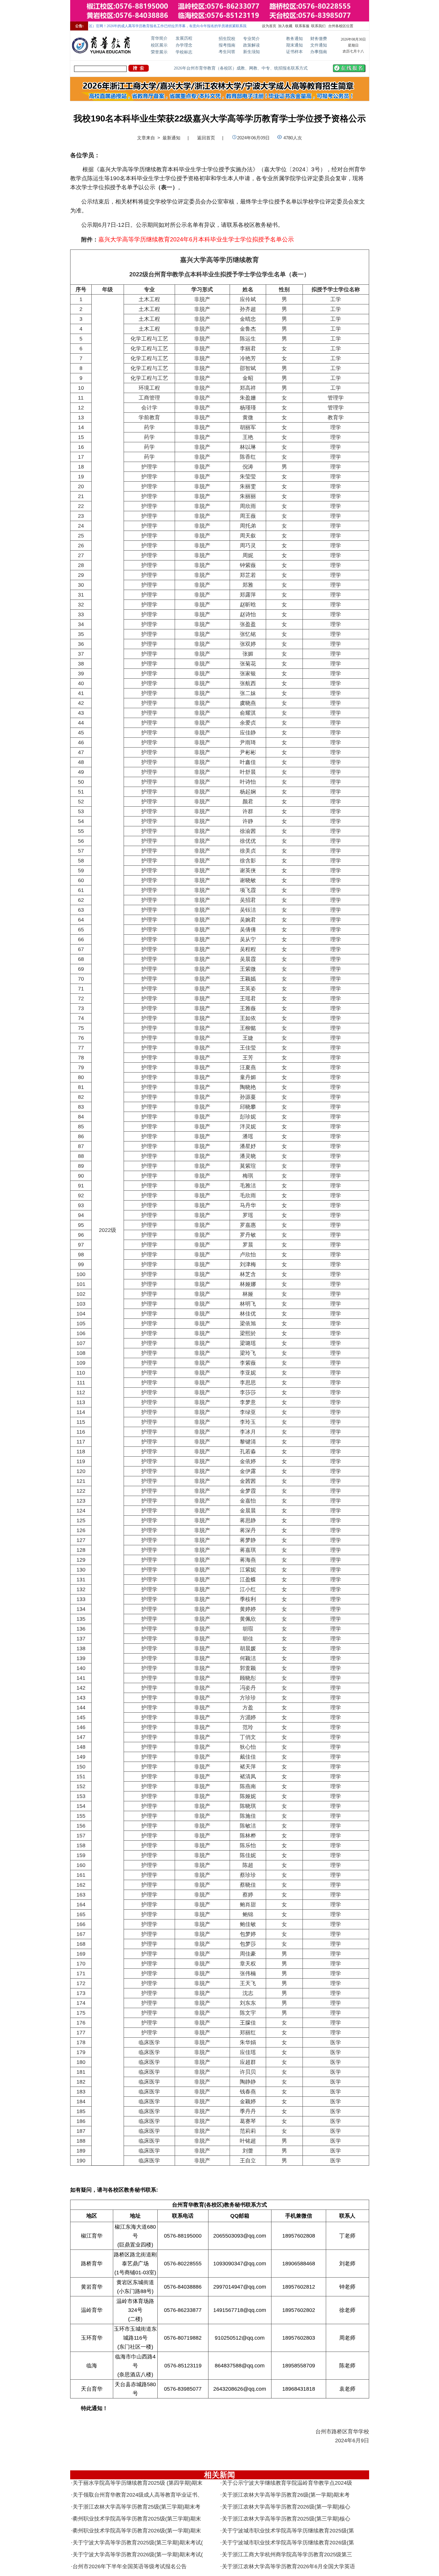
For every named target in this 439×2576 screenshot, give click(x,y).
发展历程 (184, 38)
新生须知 (251, 52)
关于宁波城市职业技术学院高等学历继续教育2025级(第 (288, 2531)
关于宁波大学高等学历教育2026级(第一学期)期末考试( (138, 2555)
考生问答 (227, 52)
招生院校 (227, 39)
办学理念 (184, 45)
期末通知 (294, 45)
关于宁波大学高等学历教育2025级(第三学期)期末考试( (138, 2543)
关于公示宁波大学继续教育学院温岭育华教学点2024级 (287, 2483)
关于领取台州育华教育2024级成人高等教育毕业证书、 (138, 2495)
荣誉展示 (159, 52)
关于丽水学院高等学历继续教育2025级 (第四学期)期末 (138, 2483)
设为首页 (269, 26)
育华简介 (159, 38)
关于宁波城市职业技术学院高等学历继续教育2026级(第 (288, 2543)
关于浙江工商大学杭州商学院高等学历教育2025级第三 (287, 2555)
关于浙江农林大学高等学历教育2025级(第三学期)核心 (286, 2519)
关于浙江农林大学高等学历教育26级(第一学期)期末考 (286, 2495)
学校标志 (184, 52)
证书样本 (294, 52)
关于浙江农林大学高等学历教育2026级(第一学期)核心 (286, 2507)
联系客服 (302, 26)
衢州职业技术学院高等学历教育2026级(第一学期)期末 (137, 2531)
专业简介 (251, 39)
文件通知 (319, 45)
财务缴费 (319, 39)
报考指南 (227, 45)
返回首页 (206, 138)
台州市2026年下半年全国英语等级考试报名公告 (130, 2566)
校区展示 (159, 45)
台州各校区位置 (340, 26)
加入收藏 (285, 26)
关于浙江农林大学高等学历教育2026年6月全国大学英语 (288, 2566)
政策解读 (251, 45)
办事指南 (319, 52)
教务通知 (294, 39)
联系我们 (318, 26)
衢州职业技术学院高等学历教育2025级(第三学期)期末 (137, 2519)
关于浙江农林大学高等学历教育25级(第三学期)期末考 (136, 2507)
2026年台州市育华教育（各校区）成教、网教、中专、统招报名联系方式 (241, 68)
